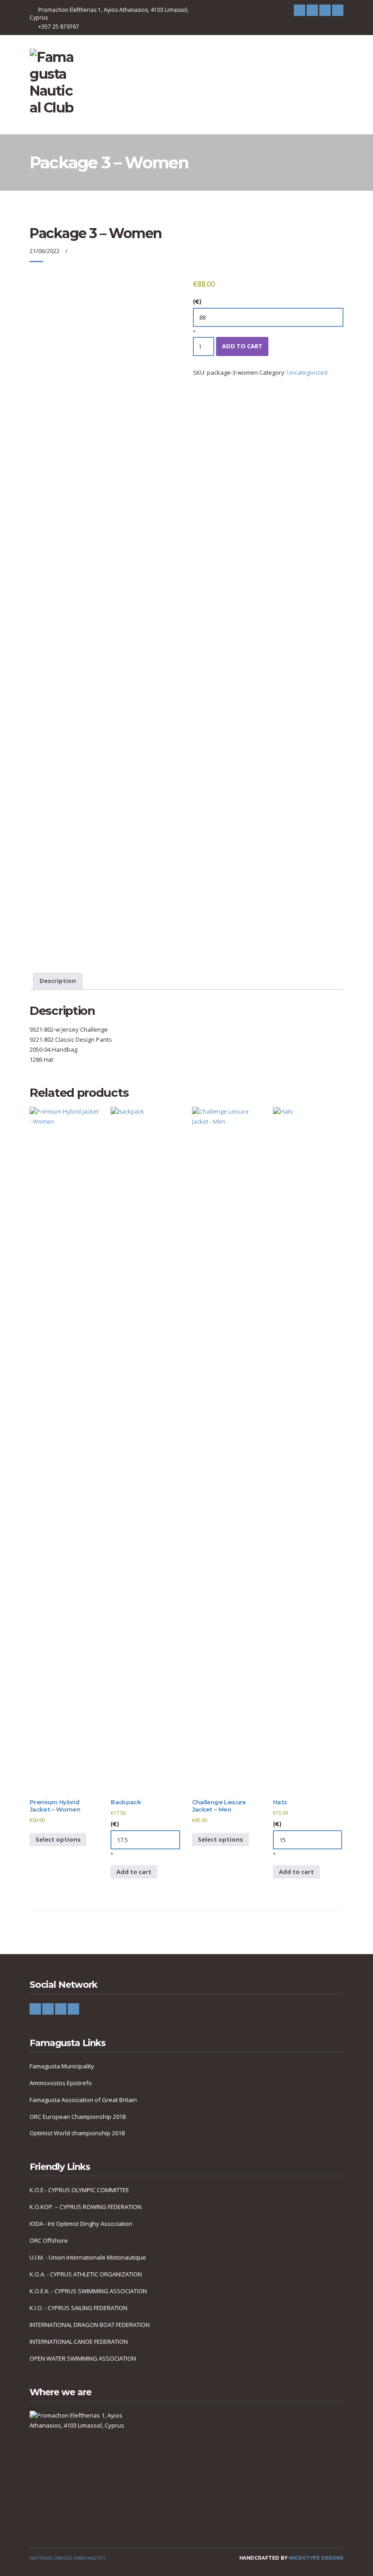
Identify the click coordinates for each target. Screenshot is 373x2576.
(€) (197, 302)
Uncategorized (307, 372)
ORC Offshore (49, 2240)
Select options (58, 1839)
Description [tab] (58, 981)
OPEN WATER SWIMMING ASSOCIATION (83, 2358)
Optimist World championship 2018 (77, 2133)
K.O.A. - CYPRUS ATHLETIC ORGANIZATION (86, 2274)
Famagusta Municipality (62, 2066)
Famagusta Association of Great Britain (83, 2100)
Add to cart (242, 346)
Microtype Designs (316, 2558)
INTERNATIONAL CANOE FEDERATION (79, 2342)
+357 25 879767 (59, 27)
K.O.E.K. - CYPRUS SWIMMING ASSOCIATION (88, 2291)
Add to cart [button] (134, 1872)
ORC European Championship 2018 (78, 2117)
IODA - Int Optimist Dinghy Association (81, 2224)
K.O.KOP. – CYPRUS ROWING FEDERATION (86, 2207)
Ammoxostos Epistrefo (61, 2083)
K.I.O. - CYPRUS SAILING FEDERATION (78, 2308)
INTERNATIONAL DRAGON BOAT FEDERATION (90, 2325)
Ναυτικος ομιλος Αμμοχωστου (68, 2558)
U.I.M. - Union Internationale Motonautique (88, 2257)
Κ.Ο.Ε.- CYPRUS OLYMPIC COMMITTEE (79, 2190)
